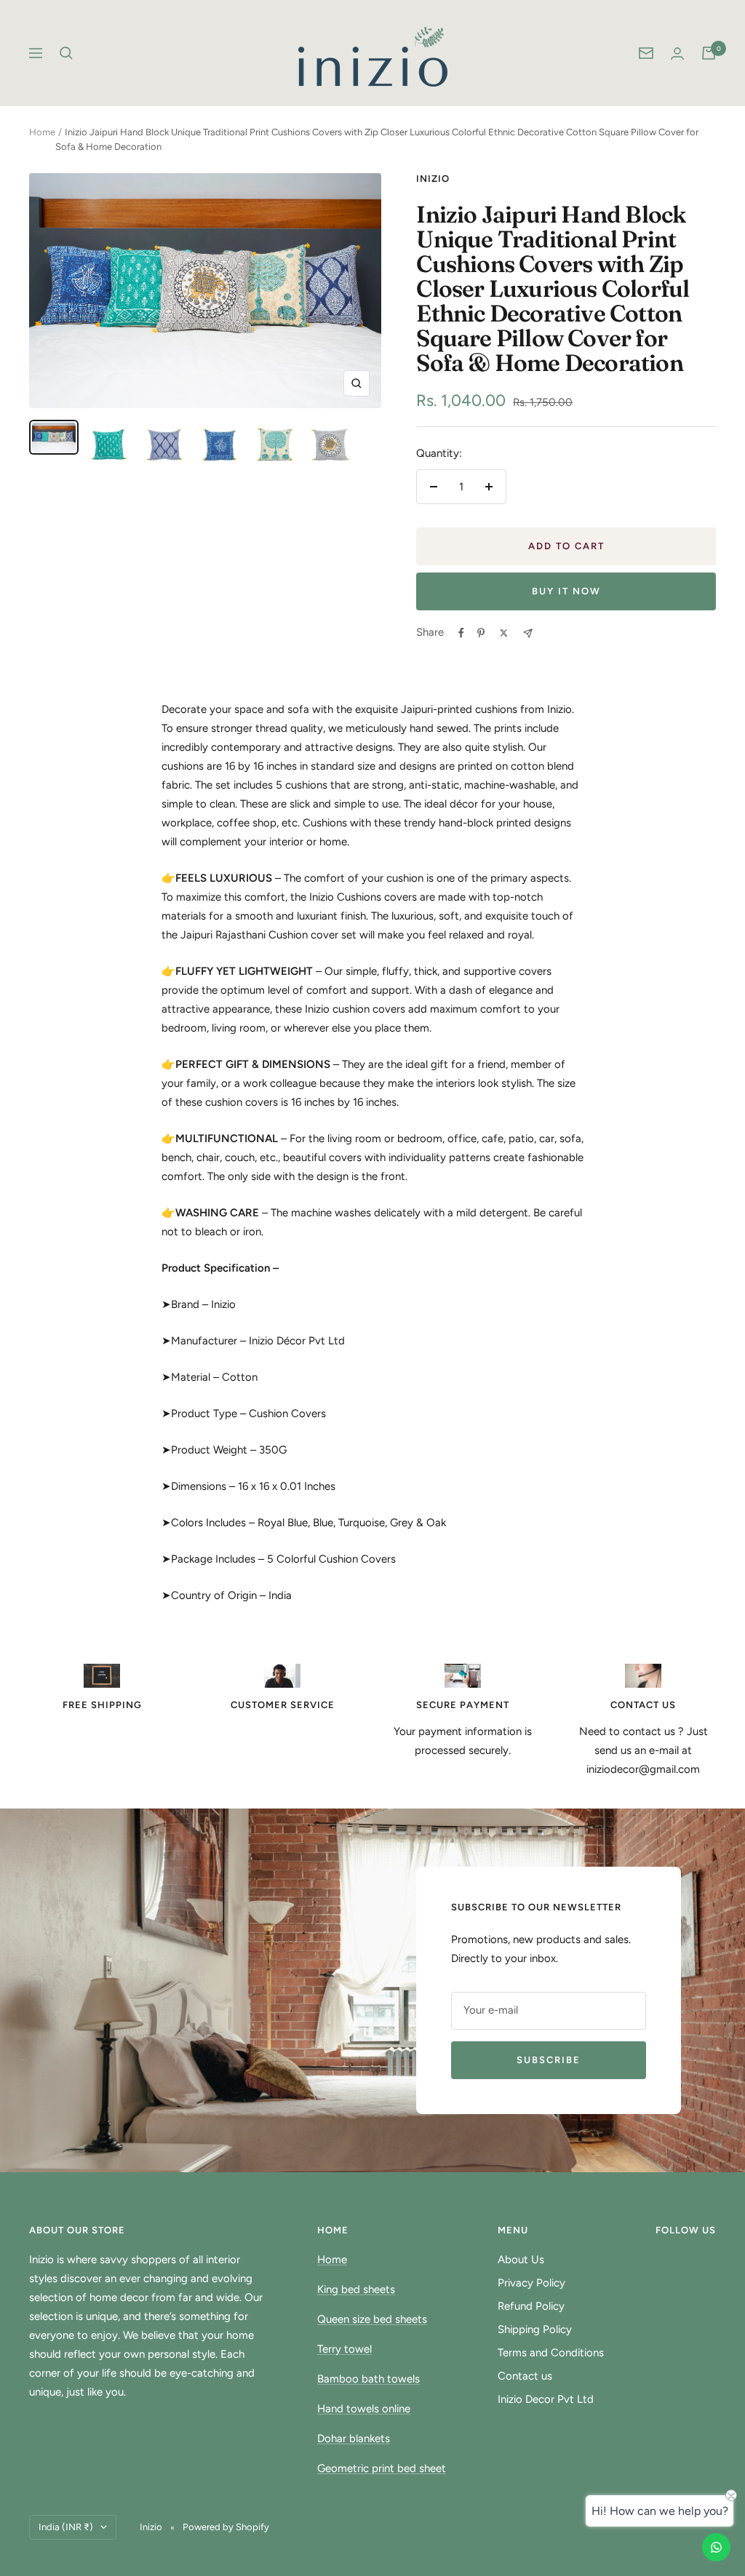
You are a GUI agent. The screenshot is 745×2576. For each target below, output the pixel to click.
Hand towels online (364, 2409)
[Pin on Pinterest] (481, 633)
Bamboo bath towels (368, 2379)
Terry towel (344, 2349)
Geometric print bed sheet (382, 2468)
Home (42, 132)
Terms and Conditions (551, 2353)
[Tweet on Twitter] (504, 633)
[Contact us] (716, 2547)
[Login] (677, 53)
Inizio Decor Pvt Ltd (546, 2399)
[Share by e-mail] (528, 633)
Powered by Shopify (226, 2527)
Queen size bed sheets (372, 2319)
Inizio (433, 179)
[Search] (66, 53)
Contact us (525, 2376)
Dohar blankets (354, 2439)
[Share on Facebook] (461, 633)
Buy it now (566, 591)
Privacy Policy (531, 2283)
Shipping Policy (535, 2329)
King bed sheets (356, 2289)
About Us (521, 2260)
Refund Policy (531, 2306)
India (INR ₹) (66, 2527)
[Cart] (709, 53)
